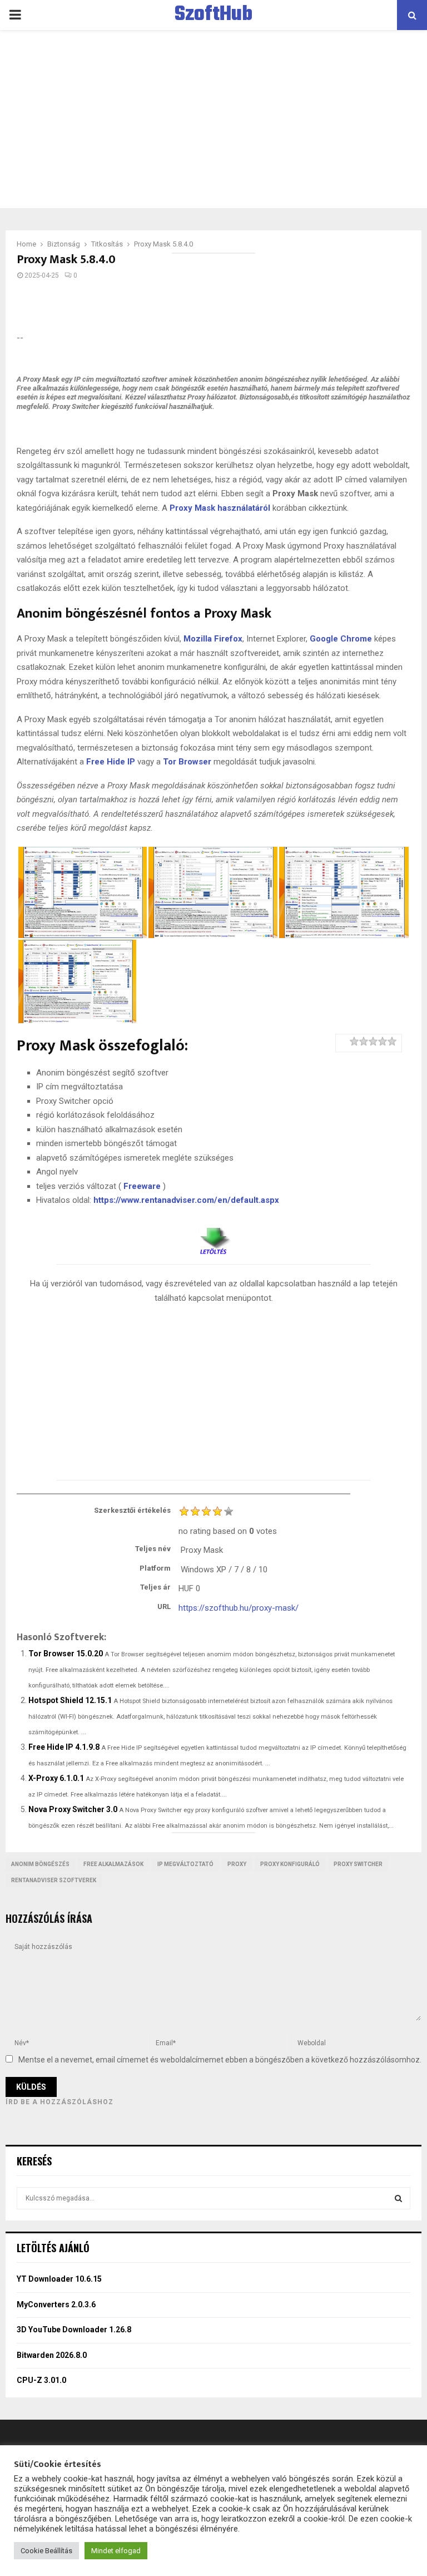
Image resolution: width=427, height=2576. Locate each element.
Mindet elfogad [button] (116, 2551)
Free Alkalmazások (113, 1864)
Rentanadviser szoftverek (54, 1880)
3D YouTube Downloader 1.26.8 (74, 2330)
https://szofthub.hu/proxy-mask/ (239, 1608)
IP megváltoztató (185, 1864)
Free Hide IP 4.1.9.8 (64, 1747)
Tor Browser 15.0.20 (66, 1654)
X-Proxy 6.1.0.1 (56, 1778)
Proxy (237, 1864)
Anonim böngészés (40, 1864)
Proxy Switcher (358, 1864)
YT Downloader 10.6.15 (59, 2279)
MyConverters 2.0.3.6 (56, 2304)
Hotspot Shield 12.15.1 (70, 1700)
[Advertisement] (213, 119)
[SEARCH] (398, 2198)
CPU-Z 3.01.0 (41, 2380)
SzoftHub (213, 15)
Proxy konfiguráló (290, 1864)
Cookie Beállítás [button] (46, 2551)
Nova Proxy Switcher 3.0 (73, 1809)
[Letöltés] (213, 1237)
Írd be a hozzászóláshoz (59, 2102)
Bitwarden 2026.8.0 (52, 2355)
